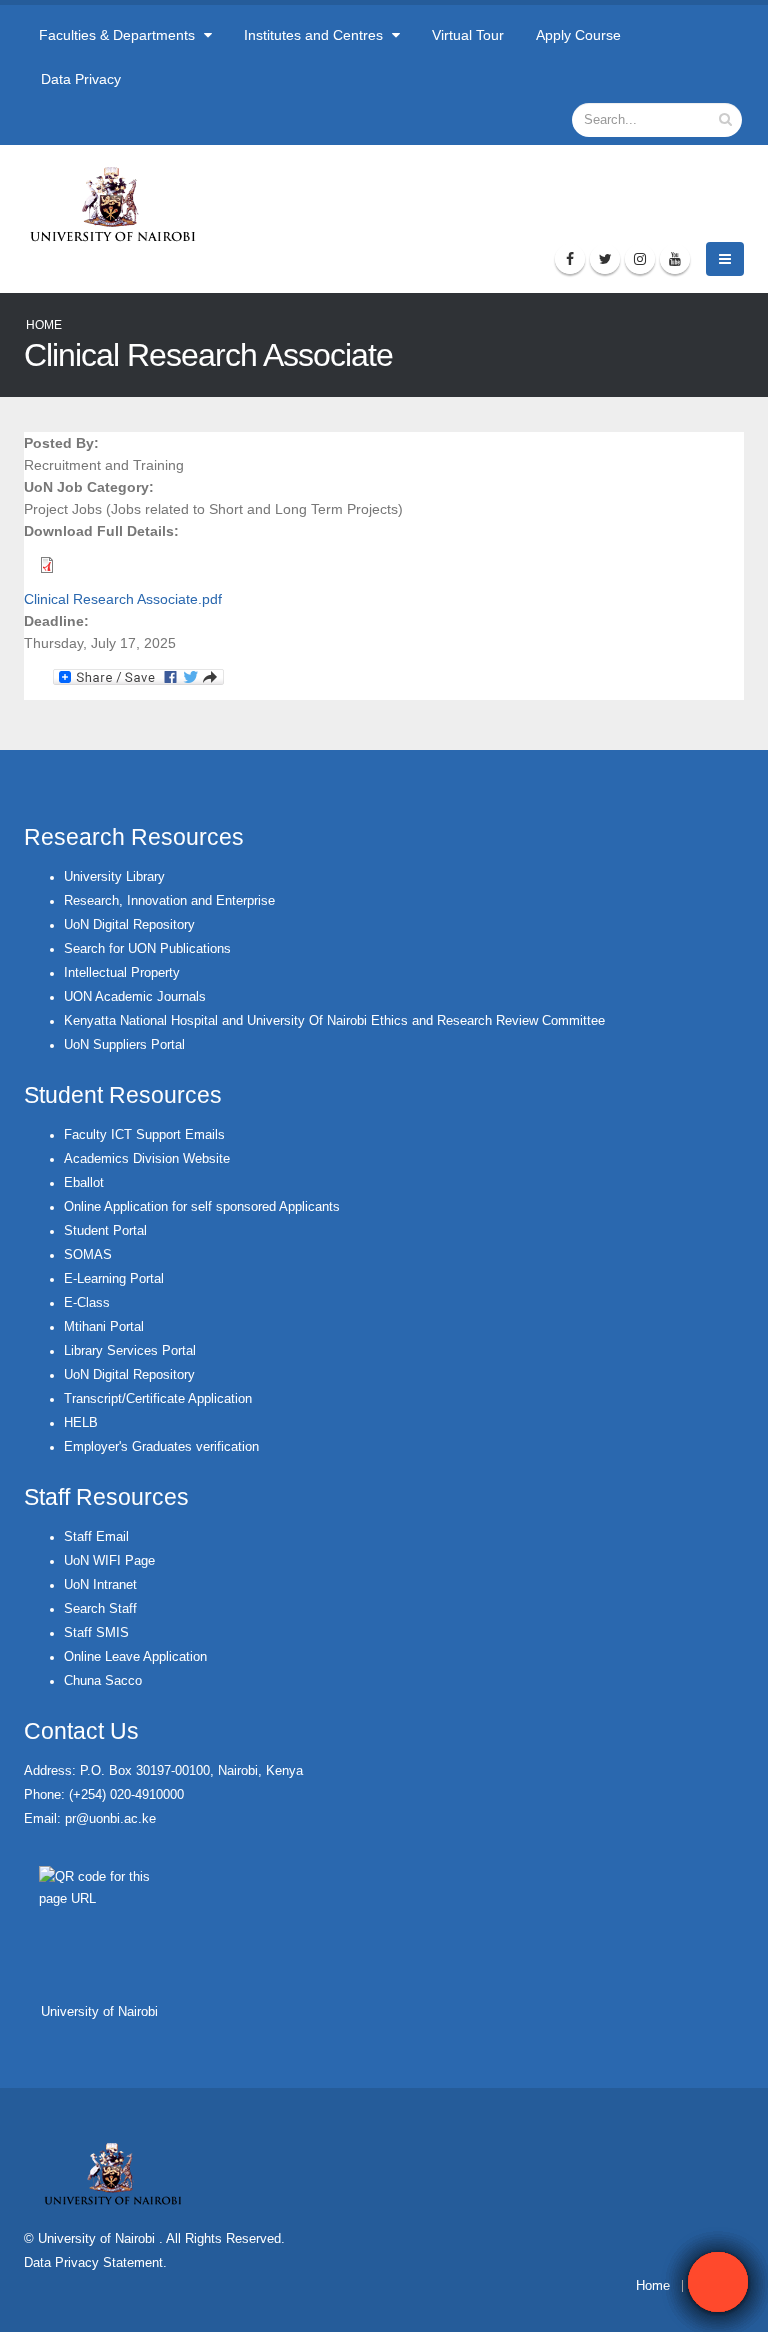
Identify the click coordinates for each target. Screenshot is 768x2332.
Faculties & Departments (119, 35)
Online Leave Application (135, 1657)
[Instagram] (640, 259)
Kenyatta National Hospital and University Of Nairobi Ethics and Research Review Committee (334, 1021)
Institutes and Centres (315, 35)
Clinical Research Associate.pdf (123, 599)
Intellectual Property (122, 973)
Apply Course (578, 35)
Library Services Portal (130, 1351)
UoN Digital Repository (129, 925)
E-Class (87, 1303)
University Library (114, 877)
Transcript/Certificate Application (158, 1399)
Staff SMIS (96, 1633)
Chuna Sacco (103, 1681)
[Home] (121, 204)
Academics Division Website (147, 1159)
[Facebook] (570, 259)
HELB (81, 1423)
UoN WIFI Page (109, 1561)
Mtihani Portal (104, 1327)
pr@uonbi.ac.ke (110, 1819)
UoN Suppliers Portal (124, 1045)
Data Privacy (81, 79)
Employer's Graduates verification (161, 1447)
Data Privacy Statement (93, 2263)
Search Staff (100, 1609)
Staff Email (96, 1537)
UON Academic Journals (135, 997)
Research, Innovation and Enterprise (169, 901)
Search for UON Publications (147, 949)
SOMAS (88, 1255)
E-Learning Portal (114, 1279)
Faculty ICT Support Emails (144, 1135)
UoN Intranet (100, 1585)
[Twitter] (605, 259)
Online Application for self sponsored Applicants (202, 1207)
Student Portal (105, 1231)
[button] (718, 2282)
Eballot (84, 1183)
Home (44, 325)
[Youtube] (675, 259)
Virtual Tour (468, 35)
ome (657, 2286)
